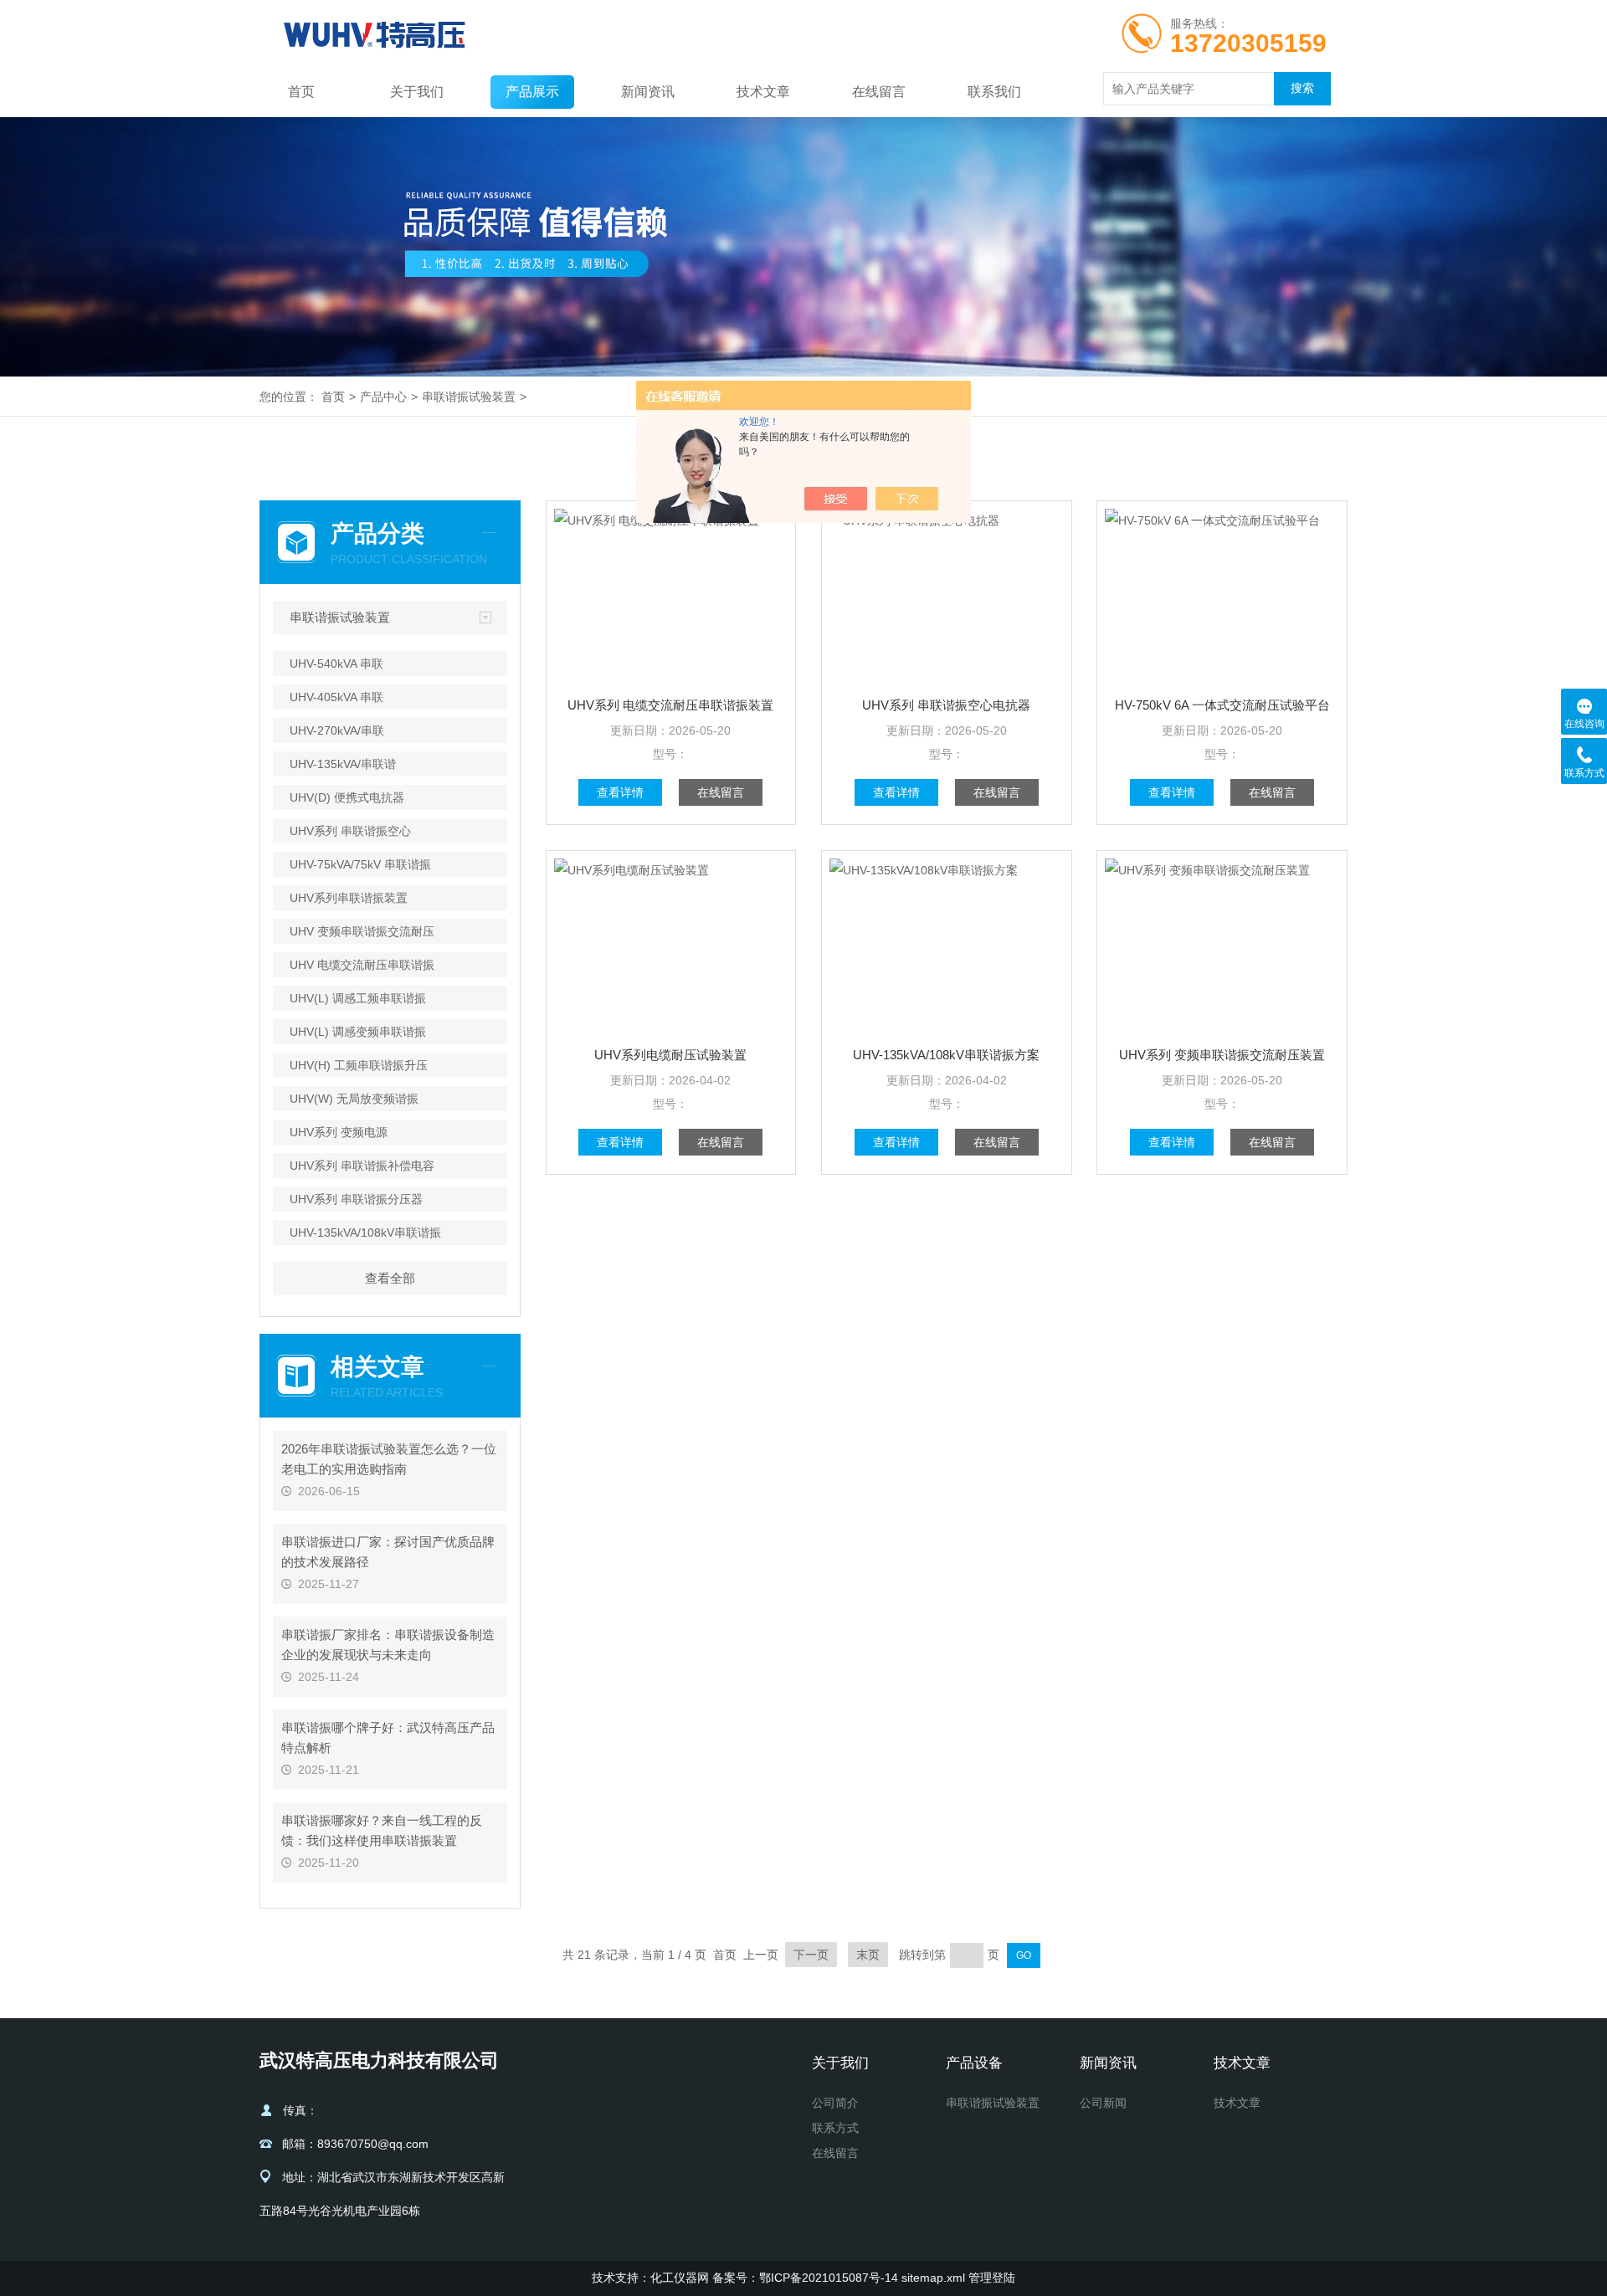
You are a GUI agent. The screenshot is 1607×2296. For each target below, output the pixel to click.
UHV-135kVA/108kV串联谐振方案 (946, 1055)
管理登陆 (992, 2278)
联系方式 (835, 2128)
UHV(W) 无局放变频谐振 (354, 1099)
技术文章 (763, 92)
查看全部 (390, 1278)
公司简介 (835, 2103)
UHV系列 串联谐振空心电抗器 (946, 705)
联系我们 (994, 92)
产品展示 (532, 92)
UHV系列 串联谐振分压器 (356, 1199)
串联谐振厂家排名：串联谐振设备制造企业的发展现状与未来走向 (388, 1645)
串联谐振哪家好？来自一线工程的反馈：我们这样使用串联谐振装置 (382, 1830)
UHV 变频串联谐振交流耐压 (362, 931)
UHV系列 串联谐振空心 (350, 831)
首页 (301, 92)
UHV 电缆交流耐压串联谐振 (362, 965)
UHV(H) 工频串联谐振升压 (359, 1065)
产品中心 (383, 397)
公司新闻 (1103, 2103)
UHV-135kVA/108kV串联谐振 (365, 1233)
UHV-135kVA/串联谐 (343, 764)
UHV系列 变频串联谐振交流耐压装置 (1222, 1055)
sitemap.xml (933, 2278)
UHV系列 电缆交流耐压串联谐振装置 (670, 705)
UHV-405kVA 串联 (336, 697)
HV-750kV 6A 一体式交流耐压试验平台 (1222, 705)
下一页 (811, 1955)
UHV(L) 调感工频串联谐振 (358, 998)
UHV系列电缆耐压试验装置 (670, 1055)
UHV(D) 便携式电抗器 (347, 797)
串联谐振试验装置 (469, 397)
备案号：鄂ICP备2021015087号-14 (805, 2278)
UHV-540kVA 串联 (336, 664)
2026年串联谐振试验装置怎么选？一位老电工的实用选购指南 (389, 1459)
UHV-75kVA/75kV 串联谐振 (360, 864)
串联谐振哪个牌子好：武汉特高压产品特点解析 (388, 1737)
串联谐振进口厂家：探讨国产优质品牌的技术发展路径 (388, 1552)
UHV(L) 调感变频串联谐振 (358, 1032)
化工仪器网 (680, 2278)
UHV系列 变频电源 (339, 1132)
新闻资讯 (648, 92)
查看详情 (620, 792)
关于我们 (417, 92)
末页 (868, 1955)
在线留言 (879, 92)
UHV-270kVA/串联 (337, 730)
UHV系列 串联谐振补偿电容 (362, 1166)
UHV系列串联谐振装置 (349, 898)
